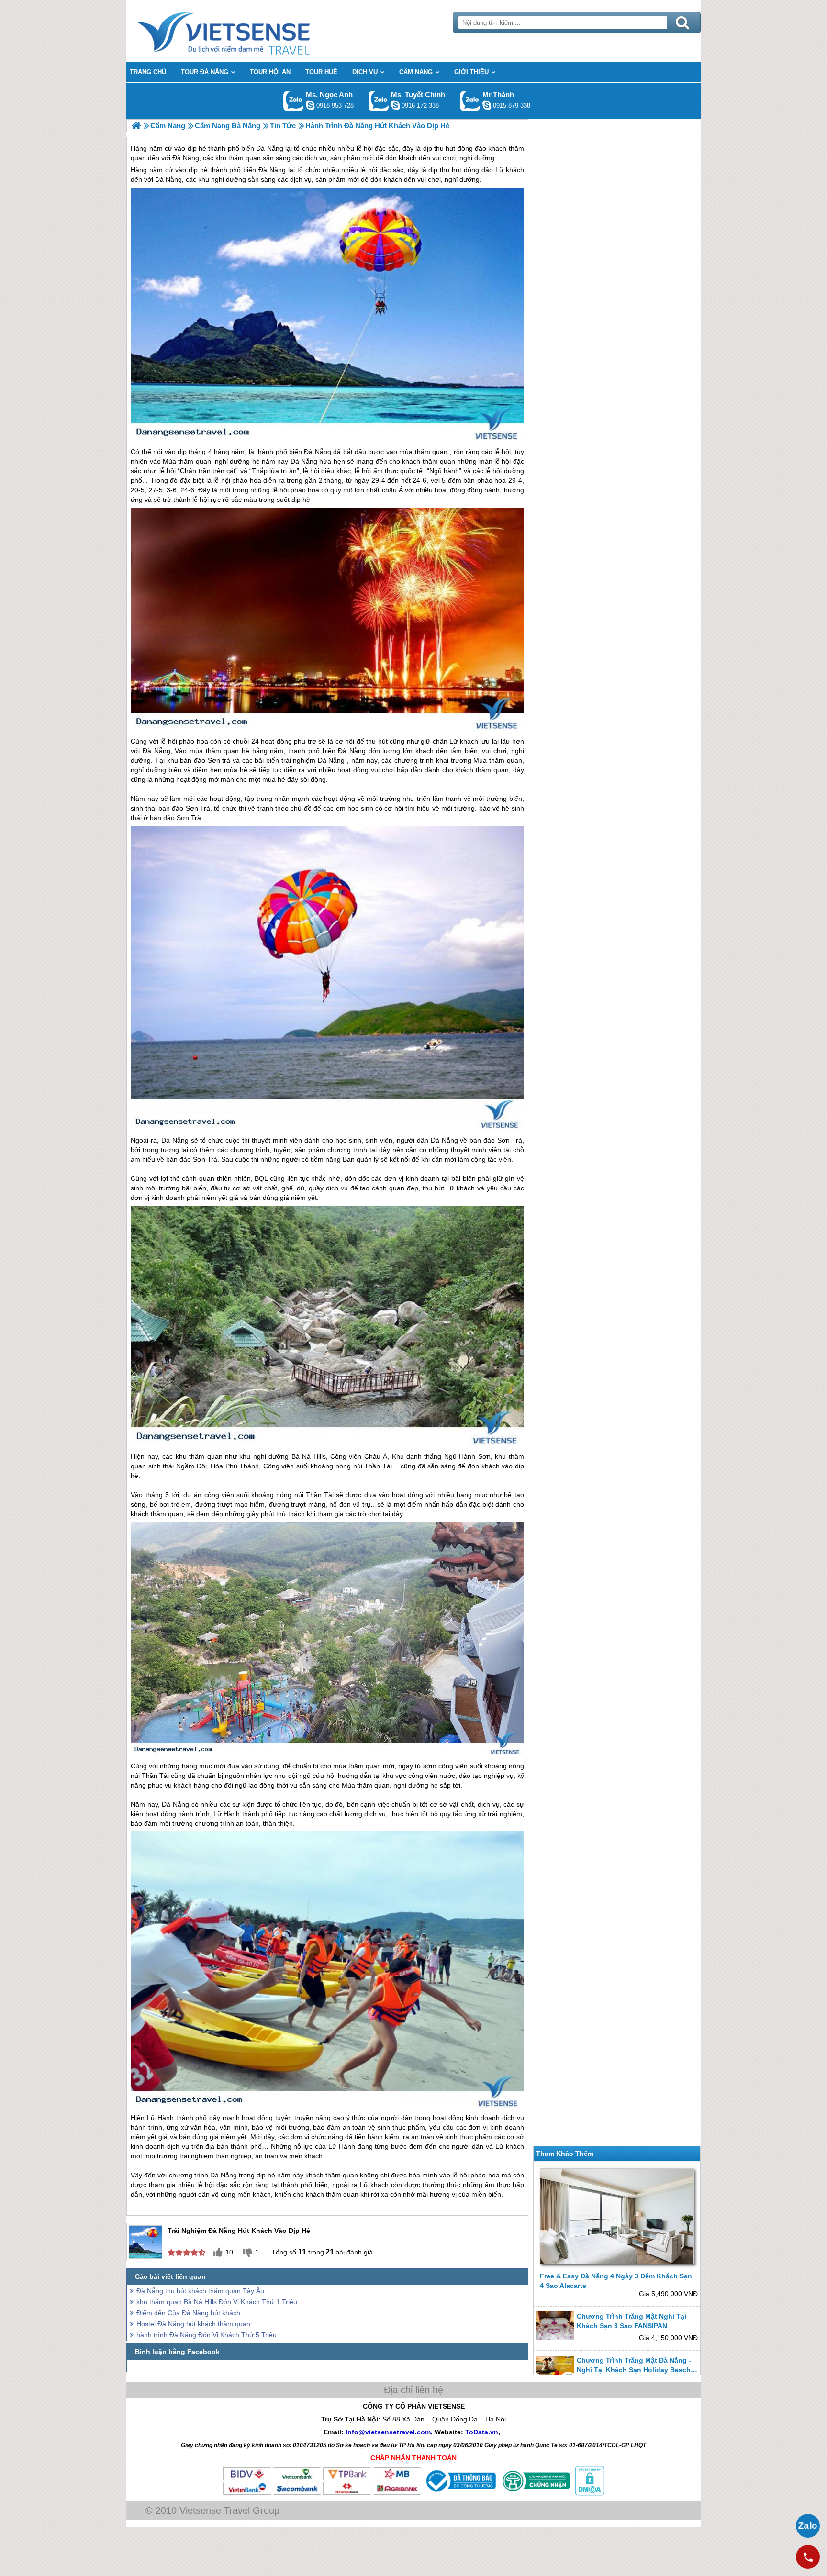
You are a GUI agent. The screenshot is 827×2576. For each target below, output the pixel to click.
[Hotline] (808, 2557)
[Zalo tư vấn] (808, 2526)
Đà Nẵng (272, 170)
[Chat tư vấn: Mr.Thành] (487, 105)
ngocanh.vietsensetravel (310, 105)
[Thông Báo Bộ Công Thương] (460, 2493)
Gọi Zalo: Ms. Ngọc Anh (294, 101)
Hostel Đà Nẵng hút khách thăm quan (193, 2324)
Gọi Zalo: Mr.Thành (470, 101)
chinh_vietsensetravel (395, 105)
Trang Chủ (247, 31)
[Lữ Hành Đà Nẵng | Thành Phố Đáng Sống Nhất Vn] (136, 126)
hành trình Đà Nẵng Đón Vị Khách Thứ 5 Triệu (207, 2335)
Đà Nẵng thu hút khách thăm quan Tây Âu (200, 2291)
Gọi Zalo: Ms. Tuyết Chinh (379, 101)
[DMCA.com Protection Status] (589, 2493)
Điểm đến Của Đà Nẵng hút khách (188, 2313)
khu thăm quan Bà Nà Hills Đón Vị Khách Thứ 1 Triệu (217, 2302)
